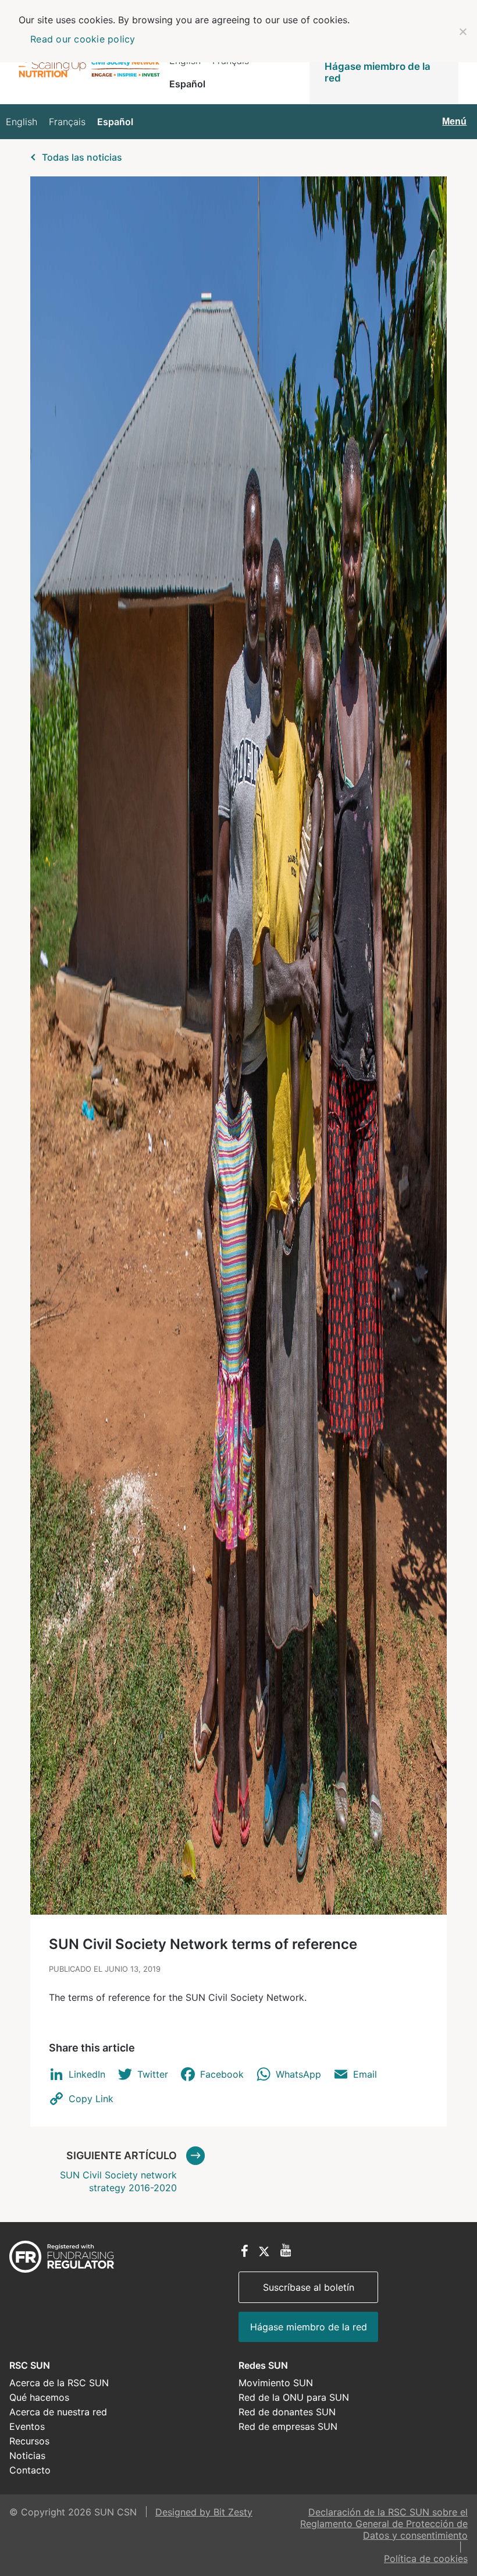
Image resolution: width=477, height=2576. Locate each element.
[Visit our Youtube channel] (286, 2251)
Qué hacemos (39, 2397)
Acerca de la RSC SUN (59, 2383)
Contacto (30, 2470)
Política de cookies (426, 2559)
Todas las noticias (82, 157)
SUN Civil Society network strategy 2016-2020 (118, 2171)
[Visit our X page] (264, 2252)
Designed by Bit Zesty (204, 2512)
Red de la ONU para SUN (294, 2397)
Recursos (29, 2441)
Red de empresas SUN (288, 2426)
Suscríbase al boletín (309, 2287)
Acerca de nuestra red (58, 2412)
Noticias (27, 2455)
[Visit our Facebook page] (245, 2252)
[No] (462, 31)
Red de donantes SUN (287, 2412)
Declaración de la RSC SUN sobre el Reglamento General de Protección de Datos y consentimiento (384, 2524)
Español (187, 84)
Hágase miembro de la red (378, 72)
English (22, 122)
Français (67, 122)
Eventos (27, 2426)
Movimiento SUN (276, 2383)
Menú (454, 121)
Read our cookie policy (83, 39)
